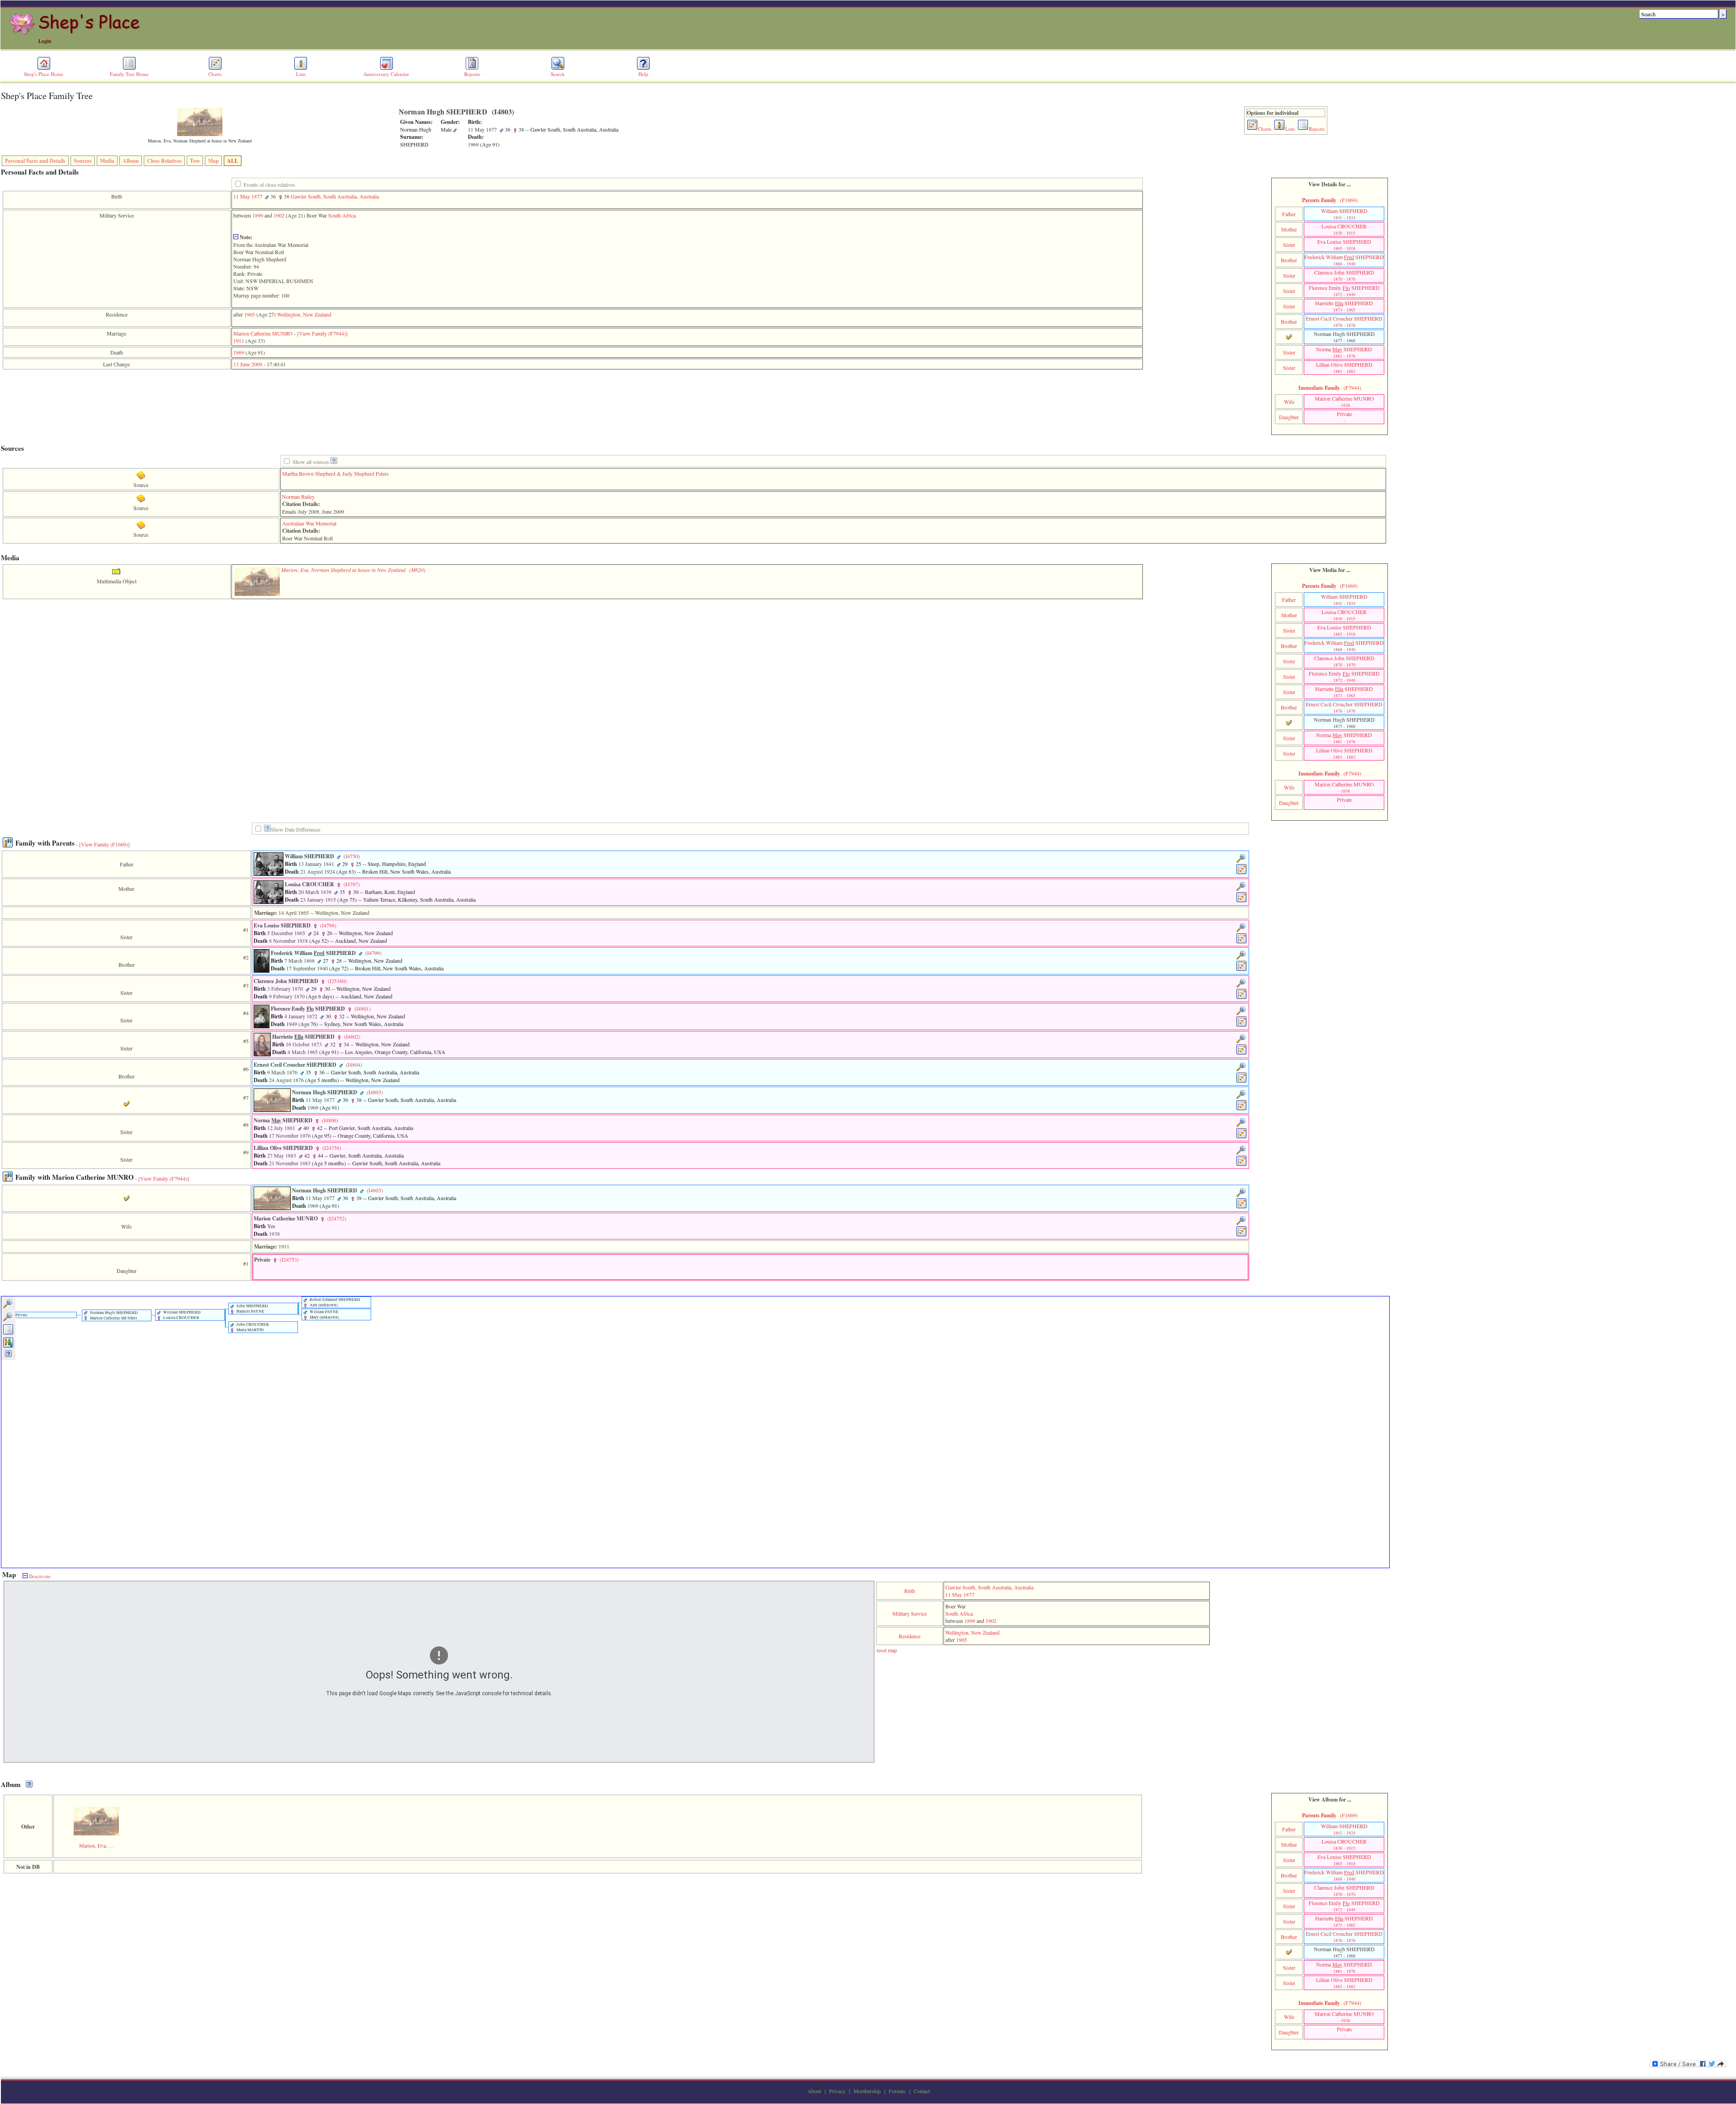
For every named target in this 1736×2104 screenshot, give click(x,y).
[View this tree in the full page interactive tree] (8, 1333)
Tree (195, 161)
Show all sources (311, 462)
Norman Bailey (298, 496)
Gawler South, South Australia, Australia (335, 196)
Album (131, 161)
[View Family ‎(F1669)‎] (104, 844)
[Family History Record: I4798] (1242, 942)
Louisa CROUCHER (1344, 229)
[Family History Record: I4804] (1242, 1081)
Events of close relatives (269, 184)
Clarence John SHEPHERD (1344, 275)
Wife (1289, 402)
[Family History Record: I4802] (1242, 1053)
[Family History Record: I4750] (1242, 873)
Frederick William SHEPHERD (1344, 260)
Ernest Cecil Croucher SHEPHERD (1344, 322)
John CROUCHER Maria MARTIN (252, 1327)
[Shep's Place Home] (76, 33)
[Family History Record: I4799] (1242, 969)
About (814, 2091)
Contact (922, 2091)
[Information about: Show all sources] (334, 462)
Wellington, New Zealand (304, 314)
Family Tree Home (129, 74)
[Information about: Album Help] (29, 1785)
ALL (233, 161)
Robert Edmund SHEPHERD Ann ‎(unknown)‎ (335, 1302)
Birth (910, 1591)
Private (1344, 417)
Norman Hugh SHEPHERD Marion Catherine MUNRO (113, 1315)
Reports (472, 74)
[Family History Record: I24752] (1242, 1235)
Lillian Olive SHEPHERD (1344, 368)
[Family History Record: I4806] (1242, 1137)
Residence (910, 1636)
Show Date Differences (296, 829)
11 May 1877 (248, 196)
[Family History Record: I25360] (1242, 998)
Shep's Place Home (44, 74)
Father (1289, 214)
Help (643, 74)
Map (213, 161)
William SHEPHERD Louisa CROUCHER (182, 1315)
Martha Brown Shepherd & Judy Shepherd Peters (335, 473)
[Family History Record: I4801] (1242, 1025)
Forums (897, 2091)
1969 (239, 352)
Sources (83, 161)
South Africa (342, 215)
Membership (867, 2091)
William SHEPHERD (1344, 214)
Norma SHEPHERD (1344, 352)
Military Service (910, 1613)
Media (107, 161)
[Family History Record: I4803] (1242, 1109)
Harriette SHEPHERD (1344, 306)
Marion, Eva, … (97, 1845)
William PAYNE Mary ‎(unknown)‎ (324, 1314)
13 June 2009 (248, 364)
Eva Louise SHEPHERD (1344, 245)
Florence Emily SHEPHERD (1344, 291)
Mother (1289, 229)
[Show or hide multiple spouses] (8, 1346)
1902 (279, 215)
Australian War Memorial (309, 523)
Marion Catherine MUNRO (263, 333)
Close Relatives (164, 161)
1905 (250, 314)
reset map (887, 1650)
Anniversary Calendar (386, 74)
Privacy (837, 2091)
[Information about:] (267, 830)
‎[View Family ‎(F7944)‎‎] (322, 333)
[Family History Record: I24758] (1242, 1164)
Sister (1289, 245)
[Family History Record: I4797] (1242, 901)
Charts (215, 74)
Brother (1289, 260)
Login (45, 41)
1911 (239, 340)
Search (558, 74)
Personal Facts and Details (35, 161)
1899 (258, 215)
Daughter (1289, 417)
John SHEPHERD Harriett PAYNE (252, 1309)
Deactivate (39, 1576)
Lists (301, 74)
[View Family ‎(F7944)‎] (164, 1178)
